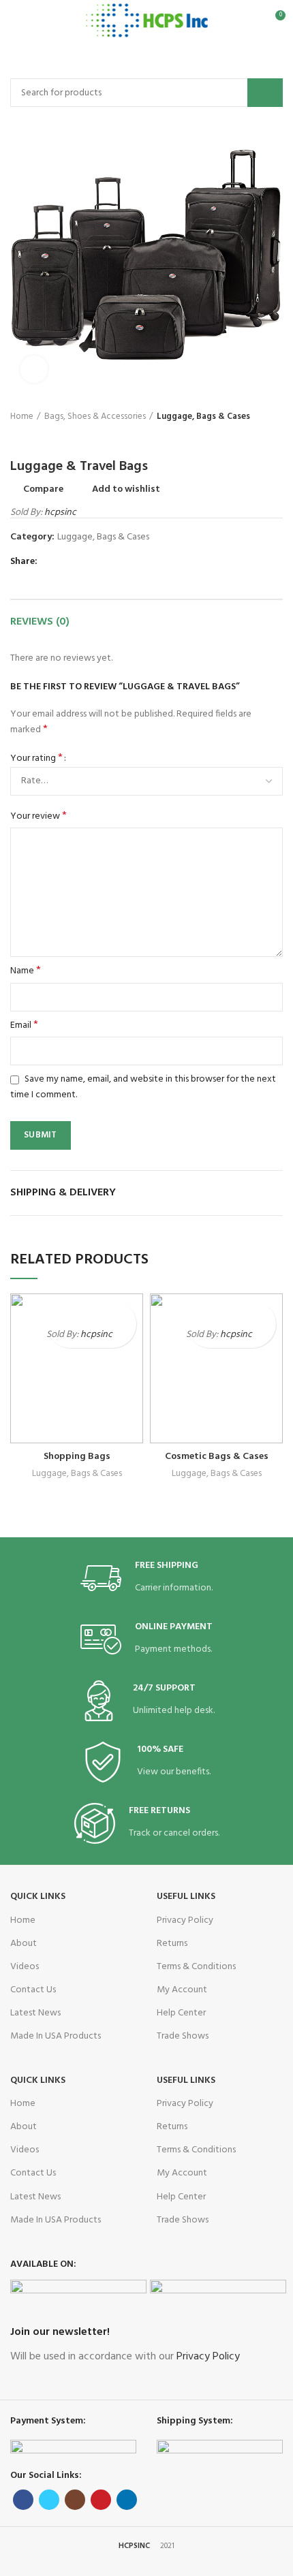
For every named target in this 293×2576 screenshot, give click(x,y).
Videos (25, 1967)
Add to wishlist (126, 490)
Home (22, 417)
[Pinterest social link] (82, 563)
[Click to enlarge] (34, 369)
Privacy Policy (185, 1920)
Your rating (36, 759)
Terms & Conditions (196, 1967)
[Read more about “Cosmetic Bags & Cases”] (264, 1336)
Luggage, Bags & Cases (203, 417)
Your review (38, 817)
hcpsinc (60, 513)
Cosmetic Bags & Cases (217, 1457)
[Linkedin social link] (98, 563)
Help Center (181, 2013)
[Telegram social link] (113, 563)
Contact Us (33, 1990)
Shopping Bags (77, 1457)
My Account (182, 1990)
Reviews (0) (40, 622)
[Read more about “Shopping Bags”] (124, 1336)
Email (24, 1026)
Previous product (17, 438)
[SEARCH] (265, 93)
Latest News (35, 2013)
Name (26, 971)
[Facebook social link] (51, 563)
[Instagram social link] (75, 2500)
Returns (172, 1944)
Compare (43, 490)
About (24, 1944)
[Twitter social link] (66, 563)
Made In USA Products (56, 2036)
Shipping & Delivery (63, 1193)
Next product (44, 438)
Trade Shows (183, 2036)
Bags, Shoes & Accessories (95, 417)
